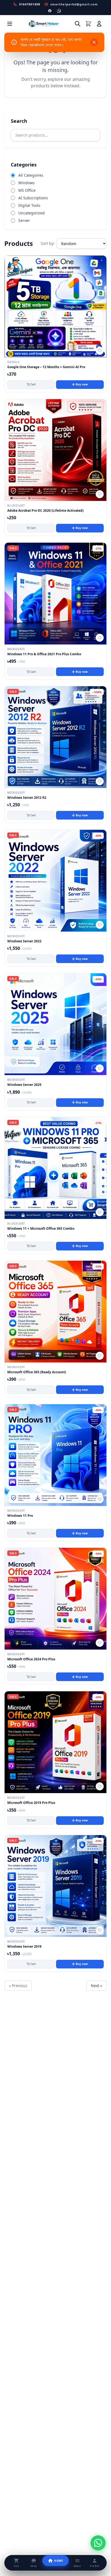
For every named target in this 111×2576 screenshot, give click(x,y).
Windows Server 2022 (24, 941)
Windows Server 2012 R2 (27, 798)
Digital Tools (29, 205)
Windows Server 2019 (24, 1947)
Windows (27, 183)
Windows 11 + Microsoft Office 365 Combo (41, 1229)
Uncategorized (32, 213)
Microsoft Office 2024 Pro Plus (31, 1659)
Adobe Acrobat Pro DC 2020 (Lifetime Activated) (45, 511)
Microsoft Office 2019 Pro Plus (31, 1803)
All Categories (31, 175)
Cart (33, 384)
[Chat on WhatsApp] (98, 2543)
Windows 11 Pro (20, 1516)
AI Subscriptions (33, 198)
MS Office (27, 190)
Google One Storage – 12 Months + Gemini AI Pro (46, 367)
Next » (96, 1986)
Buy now (82, 384)
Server (24, 220)
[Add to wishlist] (100, 351)
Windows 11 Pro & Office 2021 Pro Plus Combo (44, 654)
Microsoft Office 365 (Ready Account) (37, 1372)
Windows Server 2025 (24, 1085)
